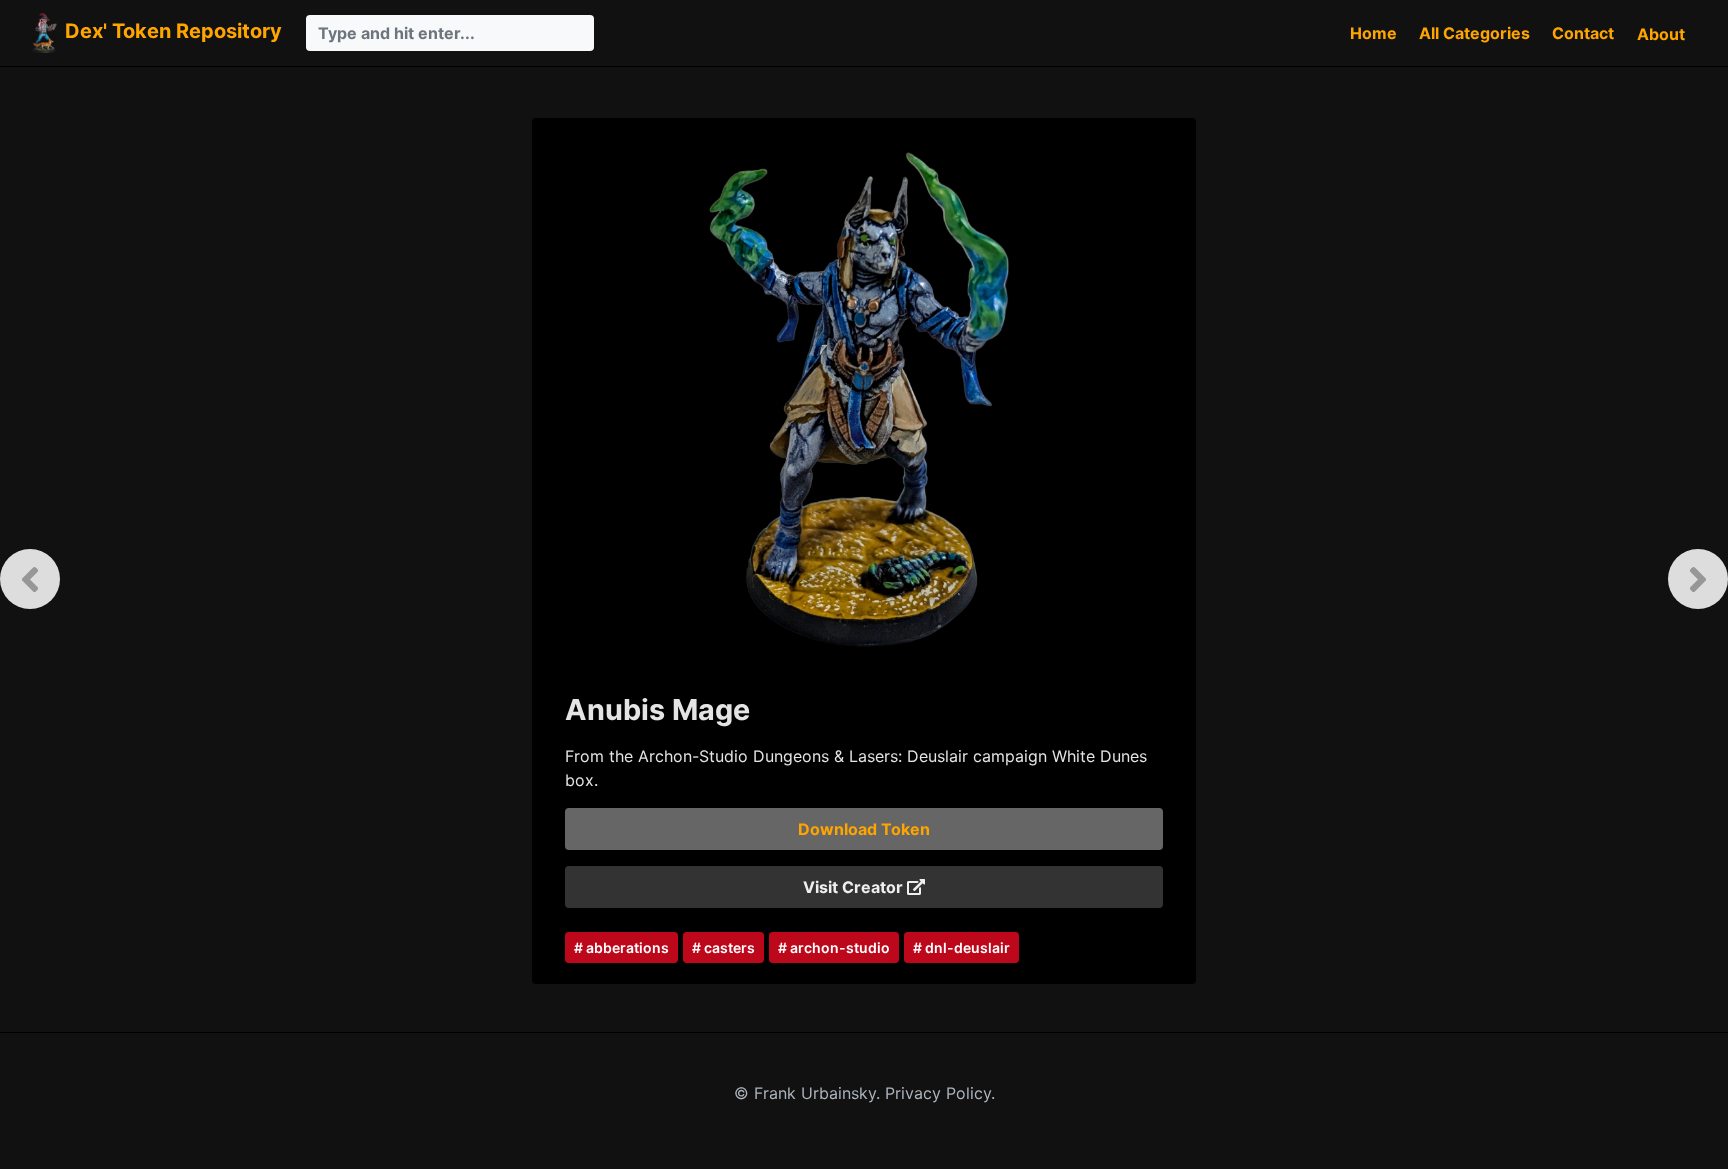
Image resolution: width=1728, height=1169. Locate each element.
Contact (1583, 33)
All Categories (1474, 33)
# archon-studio (834, 947)
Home (1373, 33)
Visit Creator (855, 887)
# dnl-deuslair (961, 947)
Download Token (864, 829)
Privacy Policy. (940, 1093)
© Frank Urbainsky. (809, 1093)
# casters (723, 947)
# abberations (621, 947)
